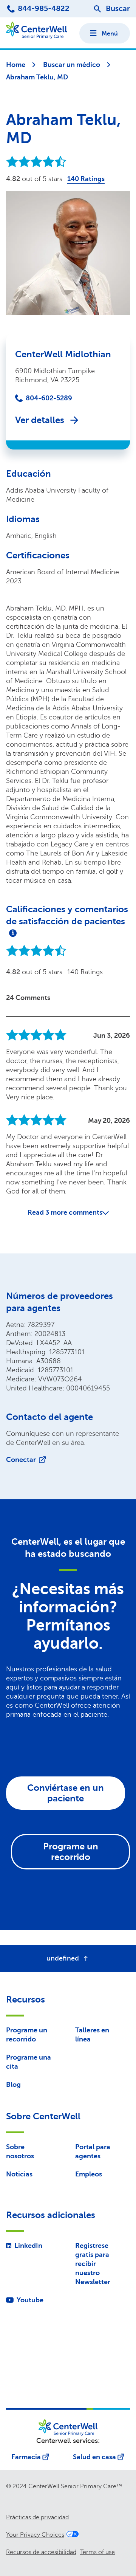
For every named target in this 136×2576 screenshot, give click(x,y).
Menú (110, 34)
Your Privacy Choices (35, 2535)
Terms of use (97, 2552)
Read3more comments (65, 1212)
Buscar (118, 9)
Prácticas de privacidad (37, 2517)
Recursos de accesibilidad (41, 2552)
